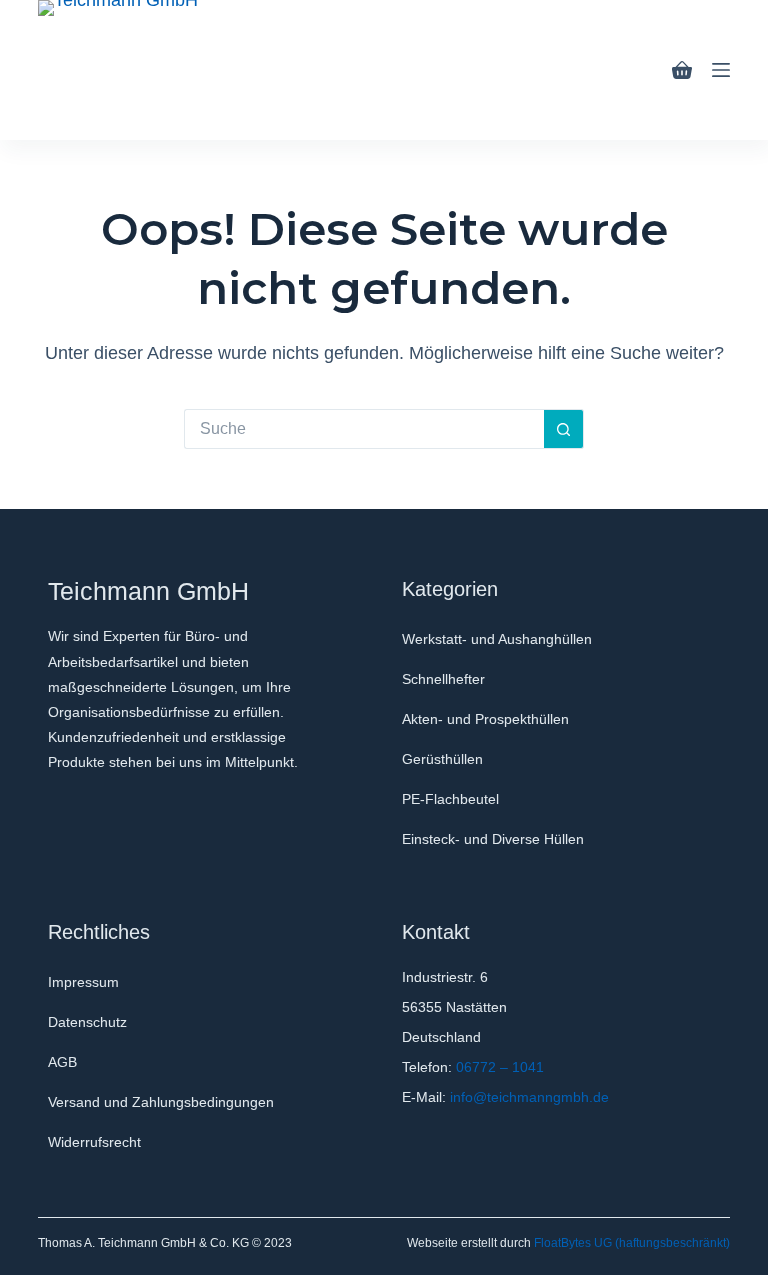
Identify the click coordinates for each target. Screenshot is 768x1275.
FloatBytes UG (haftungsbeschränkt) (632, 1243)
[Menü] (721, 70)
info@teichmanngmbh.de (529, 1097)
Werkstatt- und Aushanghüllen (497, 639)
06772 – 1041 (500, 1067)
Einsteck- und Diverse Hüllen (493, 839)
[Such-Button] (564, 429)
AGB (62, 1062)
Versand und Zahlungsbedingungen (161, 1102)
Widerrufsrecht (94, 1142)
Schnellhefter (443, 679)
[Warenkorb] (682, 70)
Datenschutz (87, 1022)
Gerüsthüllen (442, 759)
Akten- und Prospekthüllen (485, 719)
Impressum (83, 982)
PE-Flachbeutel (450, 799)
